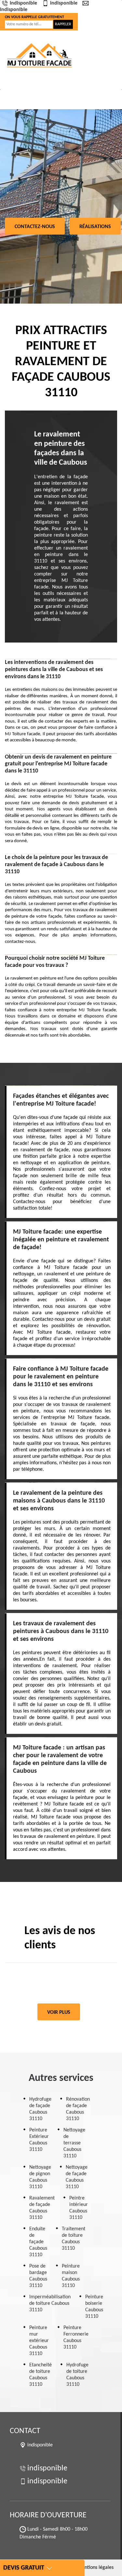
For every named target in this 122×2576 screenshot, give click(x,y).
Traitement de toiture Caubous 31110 (74, 2239)
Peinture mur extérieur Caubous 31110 (39, 2341)
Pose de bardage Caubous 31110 (38, 2276)
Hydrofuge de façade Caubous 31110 (40, 2109)
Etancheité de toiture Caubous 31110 (41, 2375)
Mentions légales (95, 2568)
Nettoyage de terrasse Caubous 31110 (74, 2143)
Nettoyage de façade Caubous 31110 (77, 2177)
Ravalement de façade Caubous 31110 (42, 2208)
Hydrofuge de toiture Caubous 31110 (77, 2375)
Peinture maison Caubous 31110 (71, 2276)
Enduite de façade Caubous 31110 (38, 2242)
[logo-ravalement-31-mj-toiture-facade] (40, 55)
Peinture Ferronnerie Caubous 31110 (76, 2338)
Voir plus (59, 2013)
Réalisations (95, 227)
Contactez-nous (35, 227)
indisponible (23, 3)
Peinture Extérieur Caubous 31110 (39, 2140)
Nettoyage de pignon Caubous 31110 (40, 2177)
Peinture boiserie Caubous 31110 (94, 2307)
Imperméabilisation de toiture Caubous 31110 (50, 2303)
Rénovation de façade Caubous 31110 (78, 2109)
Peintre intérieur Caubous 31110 (79, 2208)
